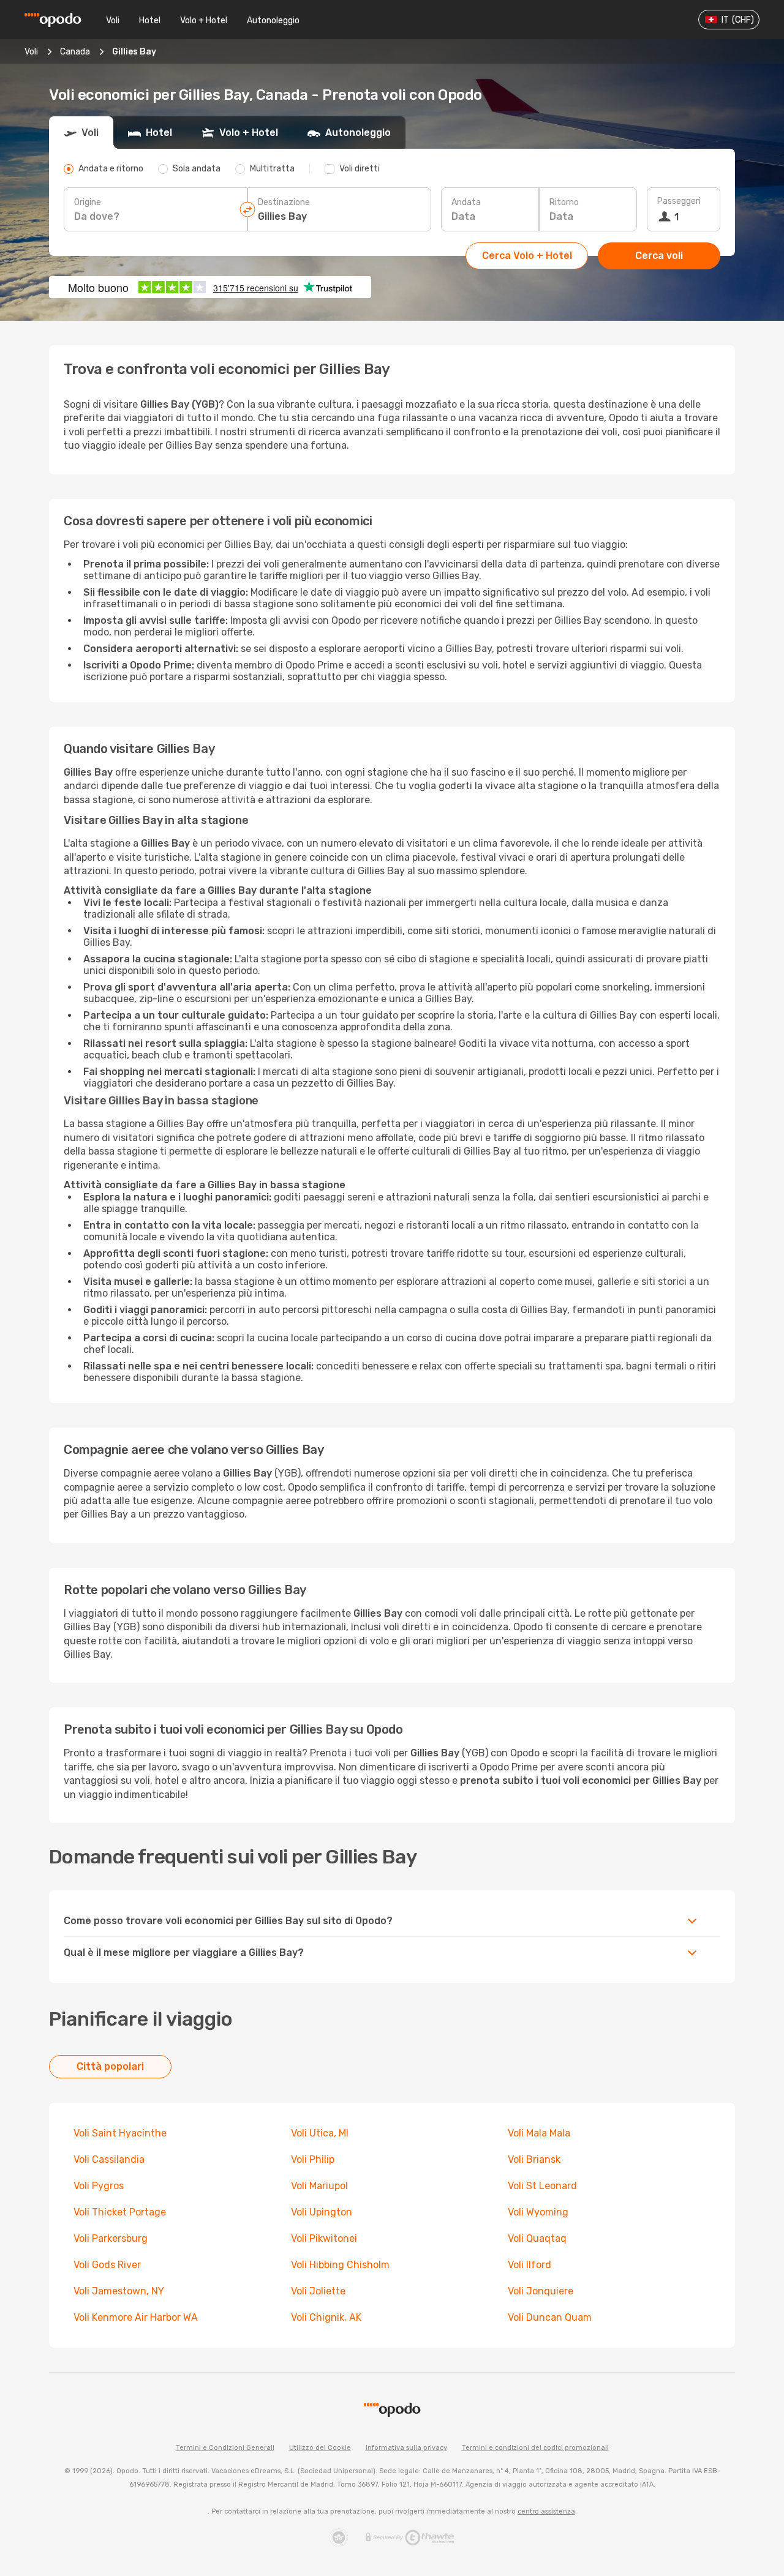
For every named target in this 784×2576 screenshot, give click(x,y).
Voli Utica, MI (320, 2133)
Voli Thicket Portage (120, 2212)
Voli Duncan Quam (550, 2317)
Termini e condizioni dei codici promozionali (535, 2448)
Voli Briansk (534, 2159)
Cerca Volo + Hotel (527, 256)
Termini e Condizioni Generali (225, 2448)
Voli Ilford (530, 2265)
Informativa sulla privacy (406, 2448)
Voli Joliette (318, 2291)
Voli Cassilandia (109, 2159)
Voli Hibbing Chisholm (340, 2265)
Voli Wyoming (538, 2212)
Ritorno (564, 202)
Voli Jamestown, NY (119, 2291)
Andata (466, 202)
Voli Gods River (107, 2265)
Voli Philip (313, 2159)
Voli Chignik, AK (326, 2317)
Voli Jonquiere (541, 2291)
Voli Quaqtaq (537, 2238)
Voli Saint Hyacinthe (120, 2133)
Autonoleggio (273, 21)
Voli (113, 21)
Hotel (150, 21)
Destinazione (284, 202)
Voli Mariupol (319, 2186)
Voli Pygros (99, 2186)
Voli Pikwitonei (324, 2238)
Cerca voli (659, 256)
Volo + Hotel (204, 21)
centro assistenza (546, 2511)
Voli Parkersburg (111, 2238)
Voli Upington (322, 2212)
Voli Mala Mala (539, 2133)
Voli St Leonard (542, 2186)
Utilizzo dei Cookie (320, 2448)
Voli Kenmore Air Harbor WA (136, 2317)
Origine (88, 202)
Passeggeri (679, 201)
